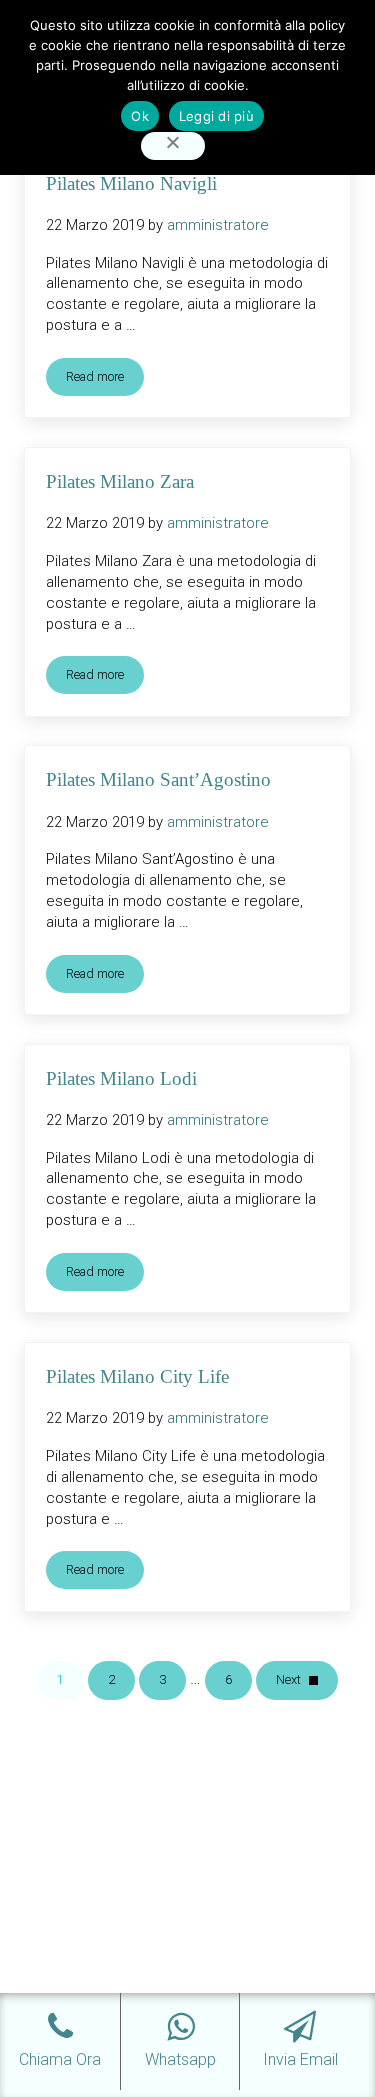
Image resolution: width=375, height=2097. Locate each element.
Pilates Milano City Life (137, 1376)
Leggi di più (216, 116)
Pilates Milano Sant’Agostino (158, 779)
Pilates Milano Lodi (121, 1078)
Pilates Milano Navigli (131, 183)
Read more (105, 380)
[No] (173, 146)
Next (288, 1679)
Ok (140, 116)
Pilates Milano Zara (120, 481)
